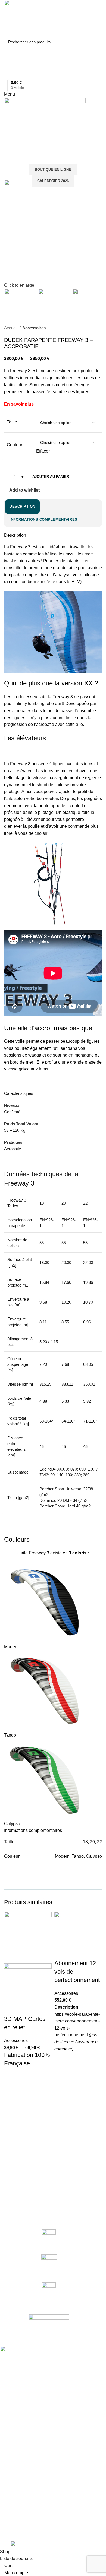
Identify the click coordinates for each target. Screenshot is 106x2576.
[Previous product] (88, 328)
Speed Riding (12, 2438)
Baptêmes (9, 2419)
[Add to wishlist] (11, 2080)
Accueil (11, 328)
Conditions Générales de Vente (27, 2475)
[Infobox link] (49, 2239)
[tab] (22, 507)
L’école (6, 2410)
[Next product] (99, 328)
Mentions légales (15, 2484)
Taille (12, 422)
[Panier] (6, 150)
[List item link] (49, 2510)
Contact (7, 2466)
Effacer (43, 451)
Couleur (15, 445)
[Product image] (28, 1989)
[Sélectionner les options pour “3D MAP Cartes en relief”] (11, 2094)
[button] (61, 2073)
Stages (6, 2428)
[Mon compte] (6, 62)
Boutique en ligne (53, 170)
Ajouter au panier (51, 477)
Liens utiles (13, 2456)
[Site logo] (34, 18)
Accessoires (34, 328)
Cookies (7, 2493)
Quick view (11, 2107)
